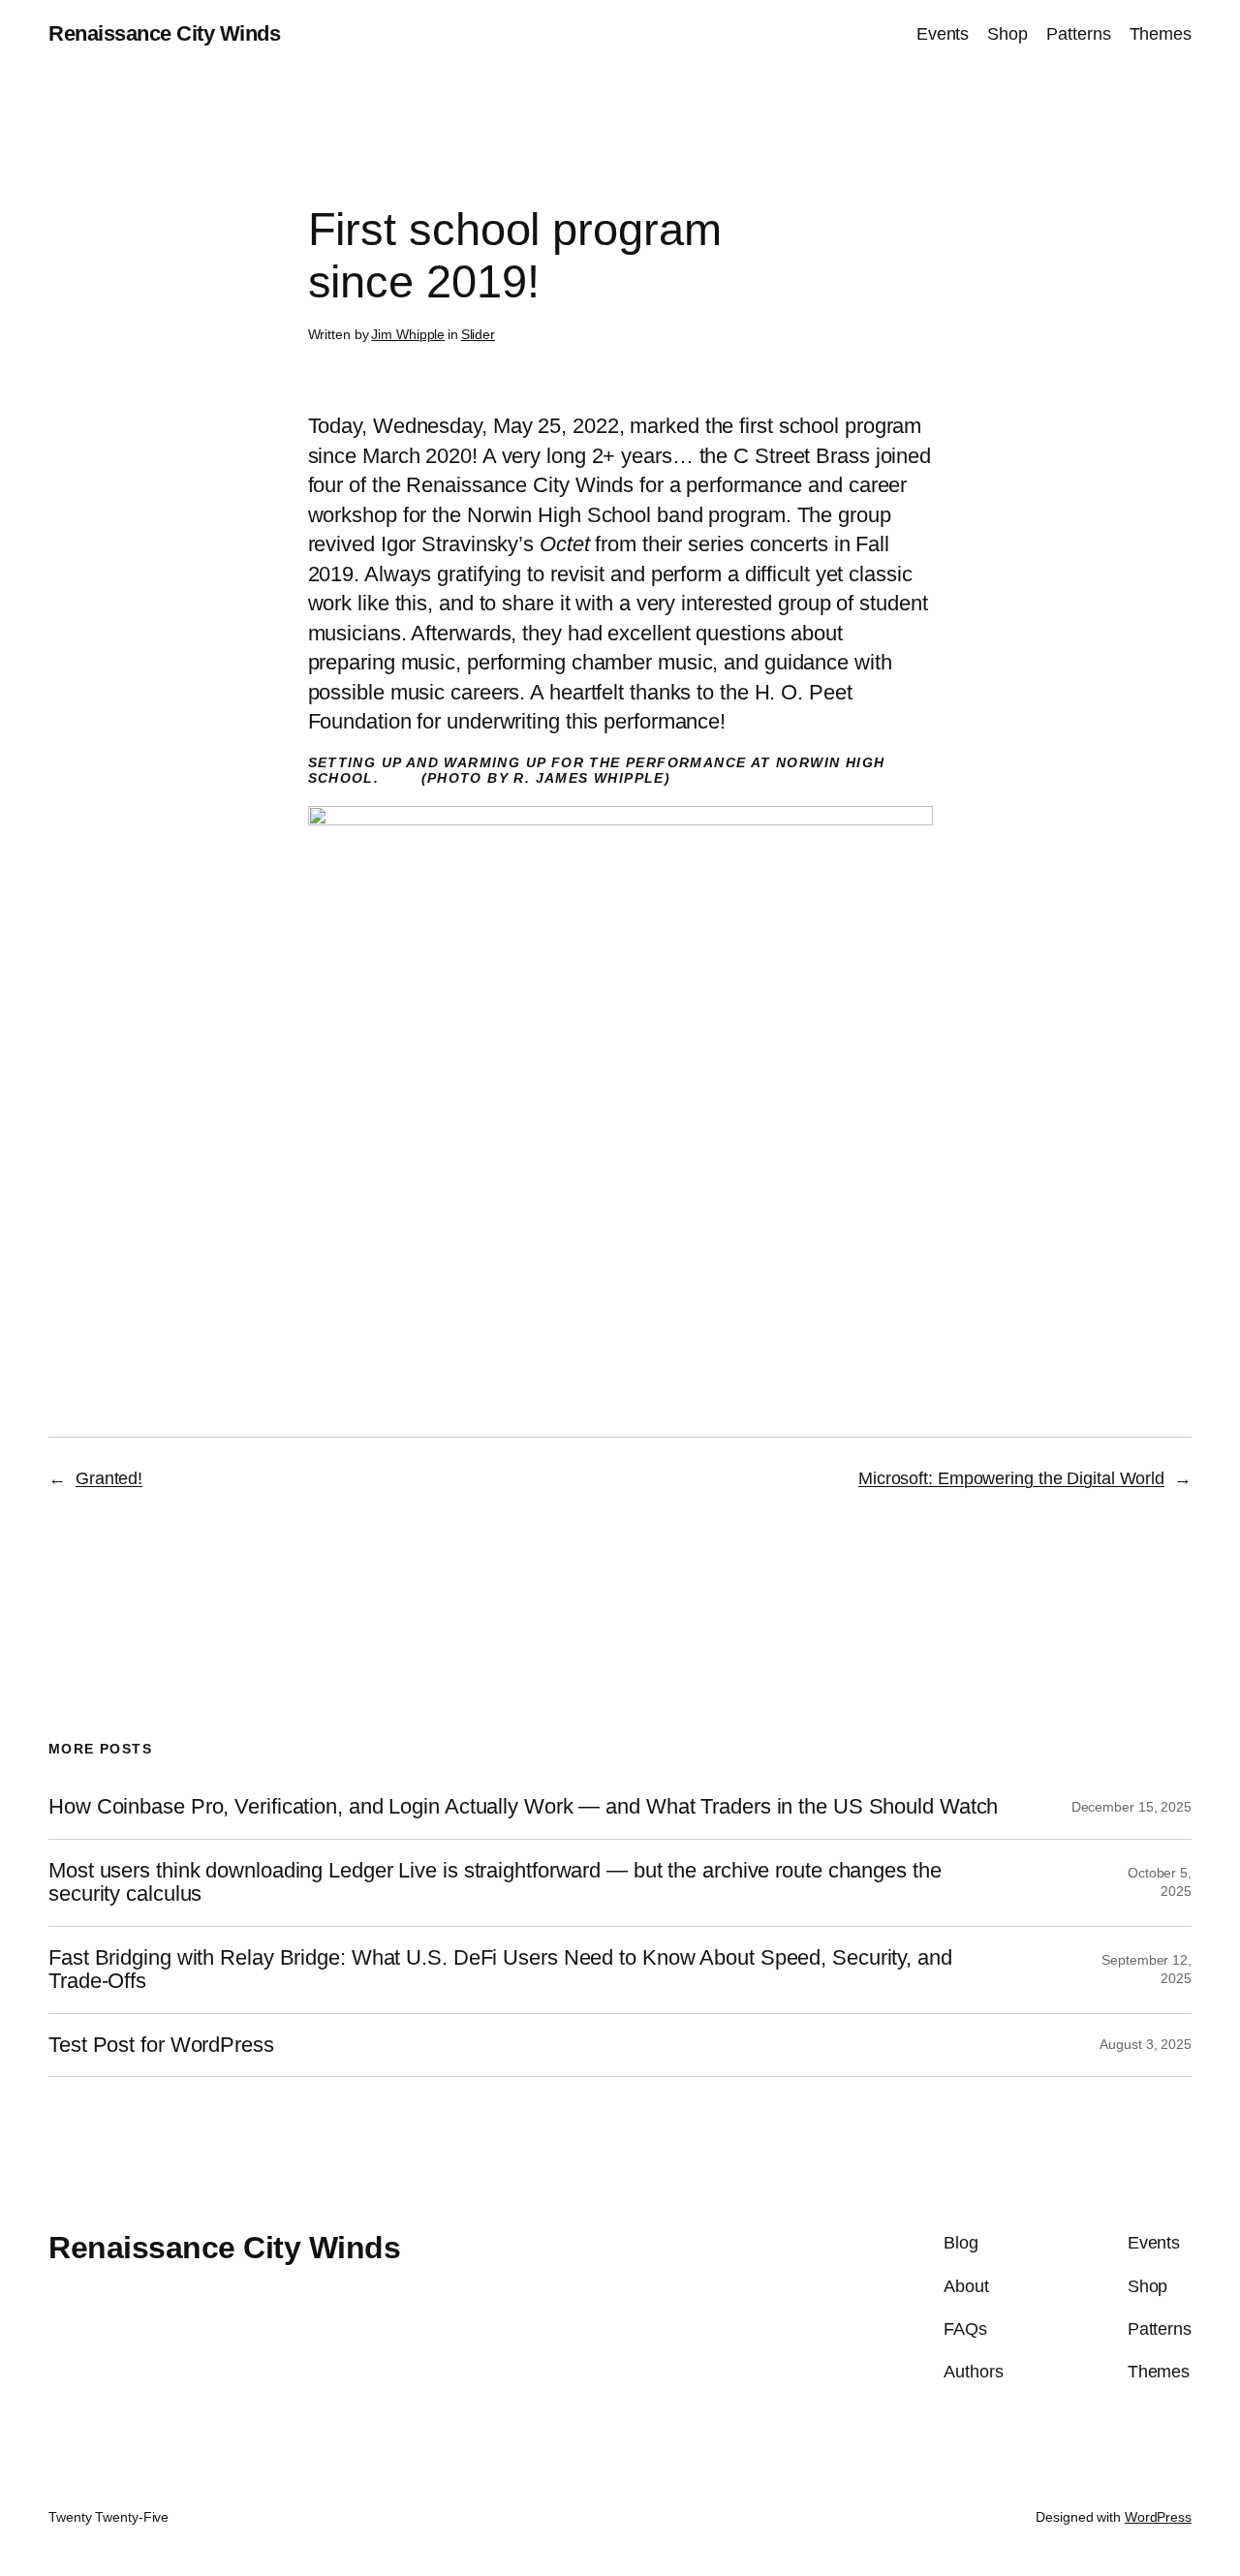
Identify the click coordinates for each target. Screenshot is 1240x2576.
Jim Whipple (408, 334)
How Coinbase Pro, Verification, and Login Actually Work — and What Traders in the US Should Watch (523, 1807)
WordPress (1158, 2517)
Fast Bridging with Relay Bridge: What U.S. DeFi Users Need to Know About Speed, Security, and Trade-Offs (500, 1970)
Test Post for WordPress (161, 2045)
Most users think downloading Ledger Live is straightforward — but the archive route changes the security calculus (495, 1882)
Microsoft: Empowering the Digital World (1011, 1478)
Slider (478, 334)
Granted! (109, 1478)
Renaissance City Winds (164, 33)
